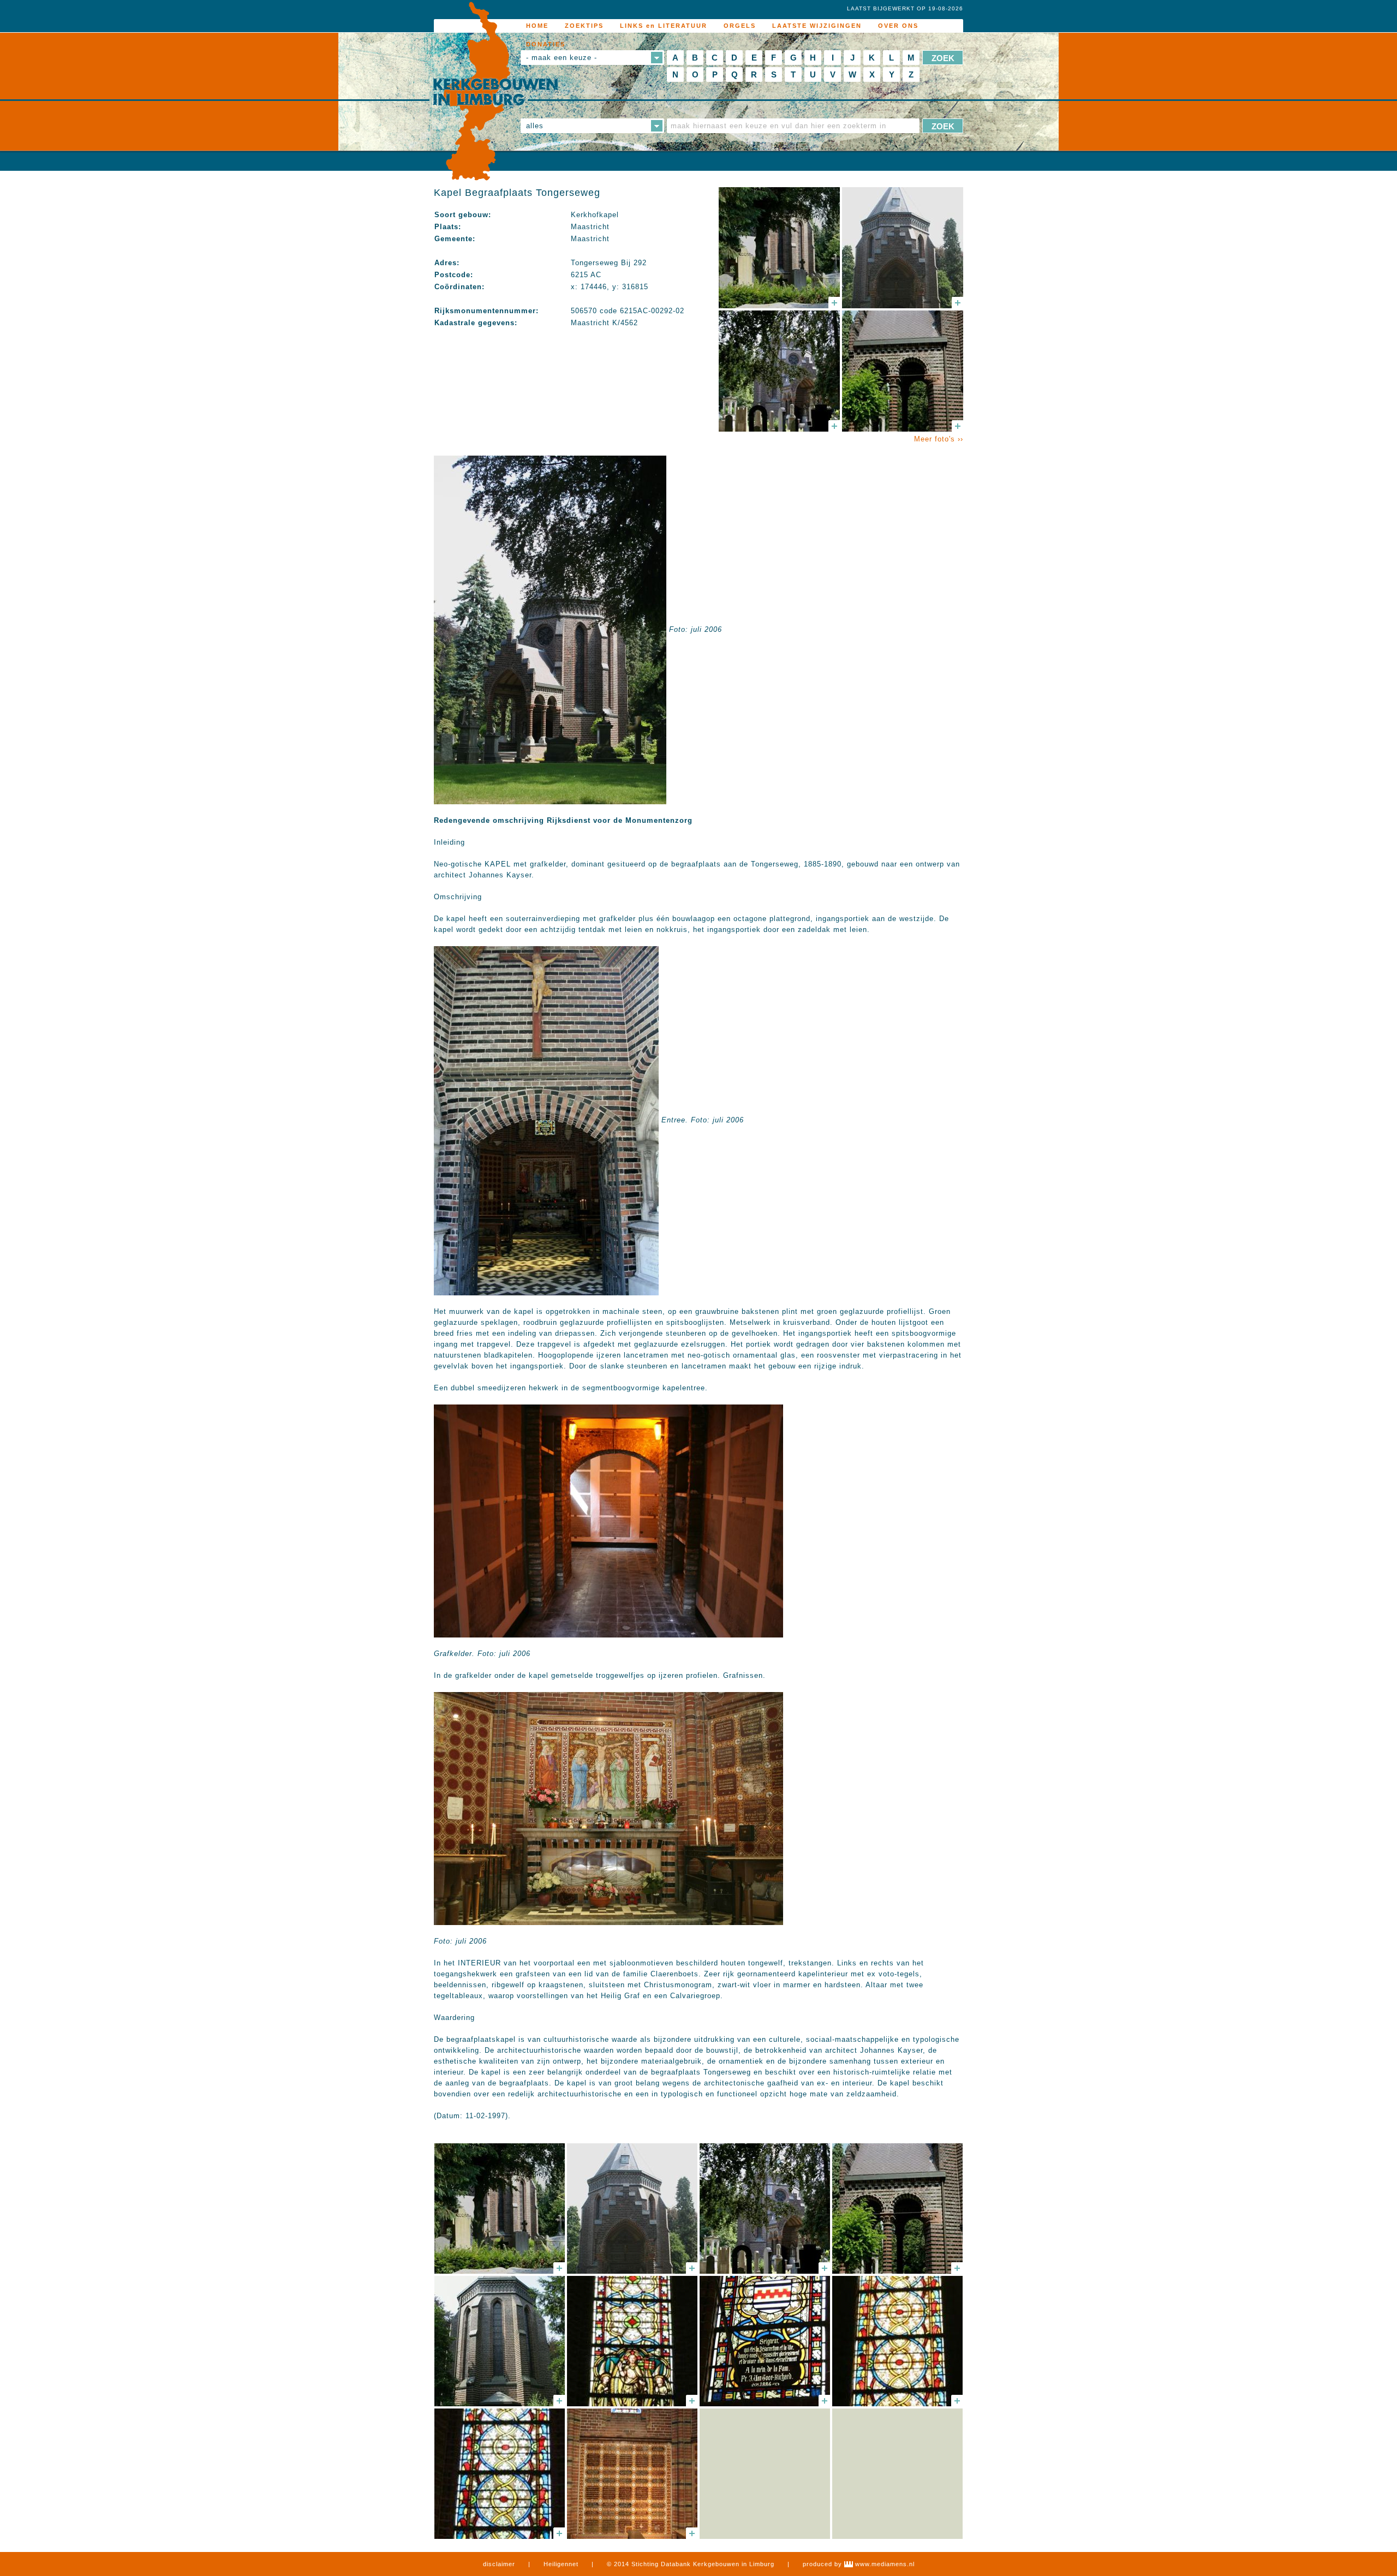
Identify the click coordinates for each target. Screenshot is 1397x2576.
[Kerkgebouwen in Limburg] (495, 92)
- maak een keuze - (562, 58)
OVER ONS (898, 26)
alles (535, 126)
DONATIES (546, 44)
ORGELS (740, 26)
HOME (537, 26)
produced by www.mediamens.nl (859, 2564)
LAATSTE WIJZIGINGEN (817, 26)
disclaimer (499, 2564)
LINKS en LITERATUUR (664, 26)
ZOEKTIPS (584, 26)
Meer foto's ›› (939, 439)
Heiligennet (561, 2564)
